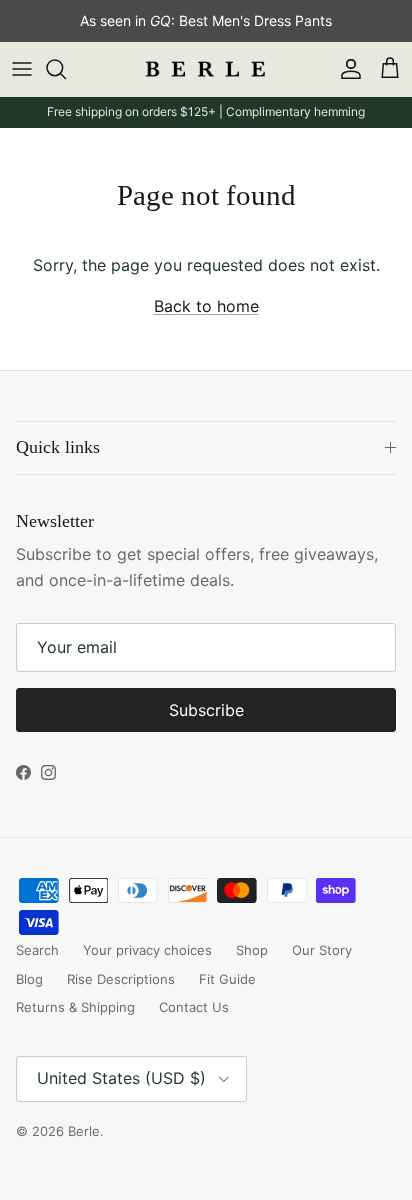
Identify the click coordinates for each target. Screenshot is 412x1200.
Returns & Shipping (75, 1007)
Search (37, 950)
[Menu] (22, 69)
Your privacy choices (147, 950)
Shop (252, 950)
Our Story (322, 950)
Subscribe (206, 710)
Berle (84, 1131)
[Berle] (206, 69)
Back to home (206, 306)
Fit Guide (227, 979)
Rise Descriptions (121, 979)
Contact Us (194, 1007)
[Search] (66, 69)
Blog (29, 979)
